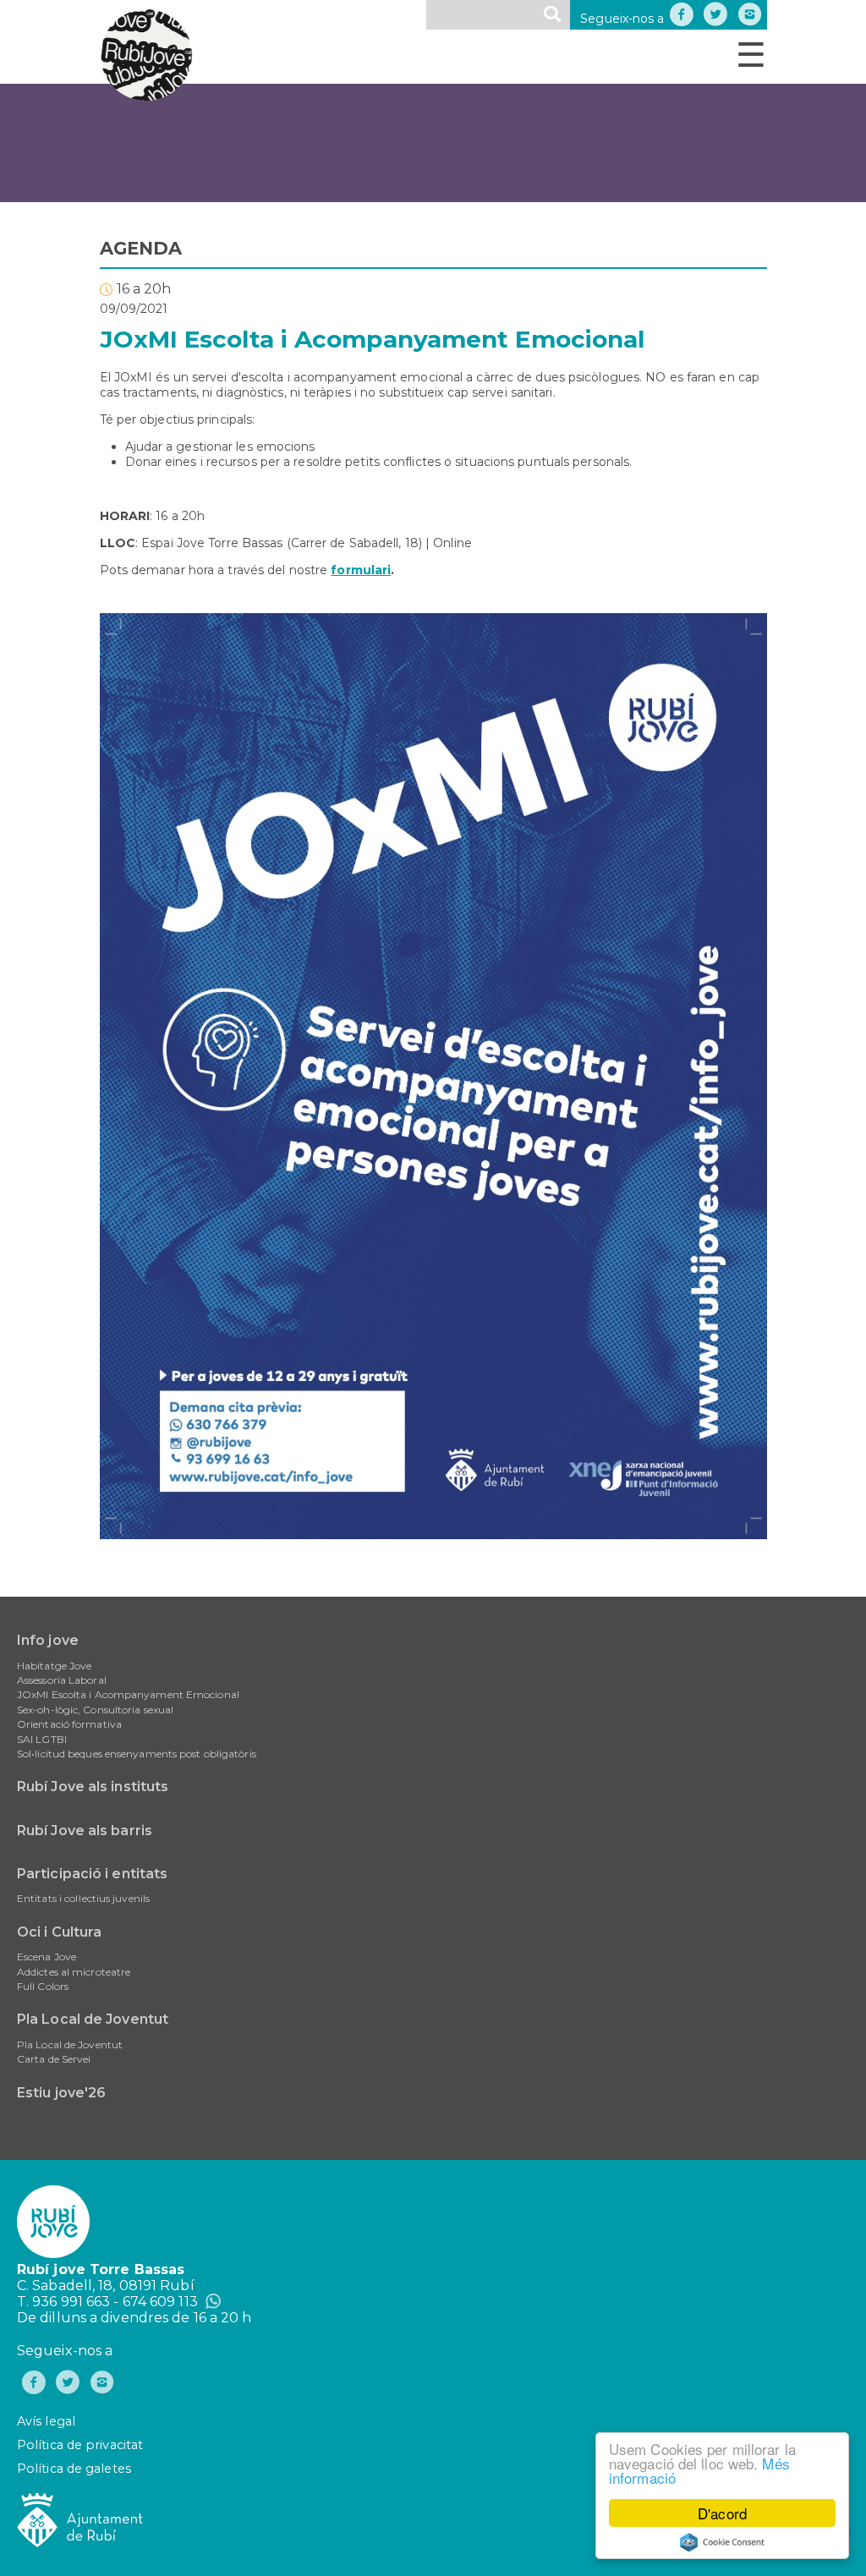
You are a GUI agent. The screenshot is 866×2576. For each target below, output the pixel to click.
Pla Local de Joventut (93, 2019)
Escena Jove (47, 1957)
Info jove (48, 1640)
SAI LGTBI (42, 1739)
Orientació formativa (69, 1724)
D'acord (722, 2513)
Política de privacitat (80, 2445)
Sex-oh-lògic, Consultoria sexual (95, 1710)
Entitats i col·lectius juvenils (83, 1898)
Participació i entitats (92, 1874)
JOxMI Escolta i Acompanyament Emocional (128, 1694)
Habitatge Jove (54, 1666)
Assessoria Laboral (62, 1680)
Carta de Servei (54, 2059)
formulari (361, 570)
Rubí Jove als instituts (93, 1787)
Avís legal (46, 2421)
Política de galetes (74, 2469)
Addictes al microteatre (74, 1972)
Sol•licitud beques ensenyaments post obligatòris (137, 1754)
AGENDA (141, 248)
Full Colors (43, 1986)
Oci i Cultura (59, 1932)
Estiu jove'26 (61, 2093)
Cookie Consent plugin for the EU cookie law (722, 2542)
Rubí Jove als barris (85, 1831)
